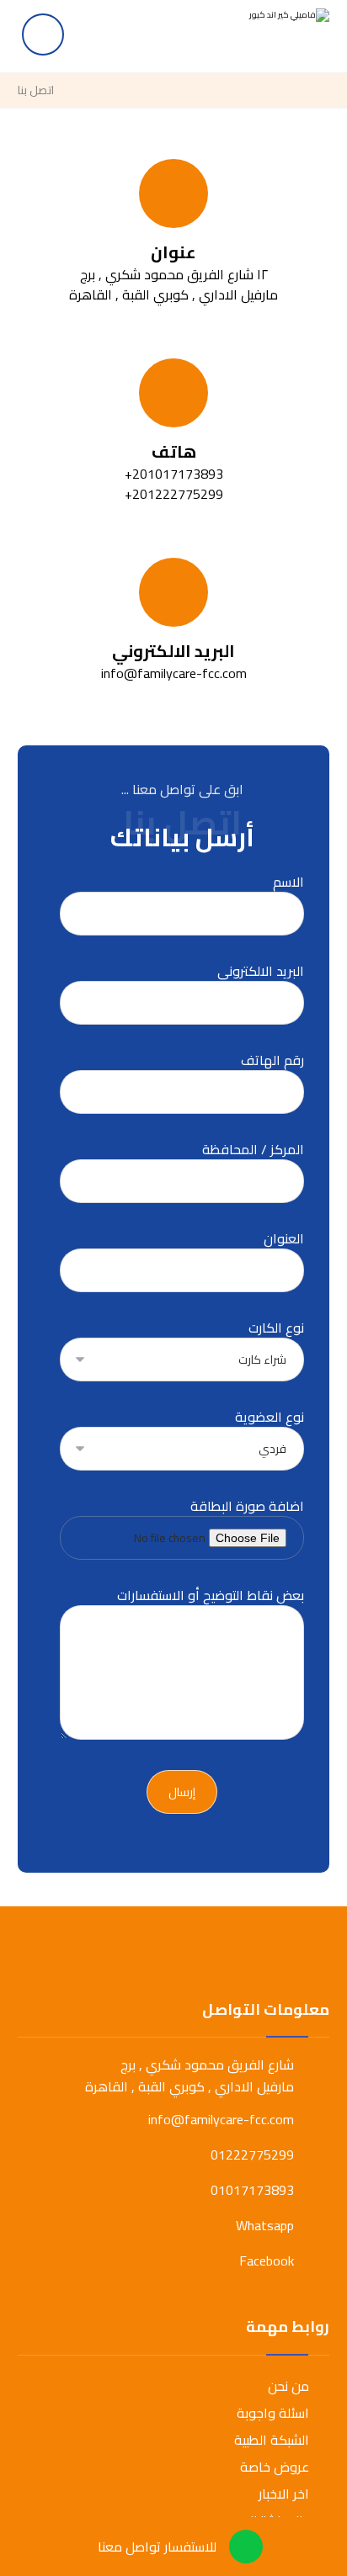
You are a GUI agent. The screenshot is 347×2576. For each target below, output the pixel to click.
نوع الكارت (276, 1329)
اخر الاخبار (284, 2494)
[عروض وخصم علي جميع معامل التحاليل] (270, 34)
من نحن (288, 2386)
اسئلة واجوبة (273, 2413)
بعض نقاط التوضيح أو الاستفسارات (211, 1596)
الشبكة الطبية (272, 2440)
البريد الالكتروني (261, 972)
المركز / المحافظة (253, 1150)
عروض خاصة (275, 2467)
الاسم (288, 883)
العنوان (284, 1240)
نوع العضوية (270, 1418)
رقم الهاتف (272, 1061)
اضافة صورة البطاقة (247, 1507)
